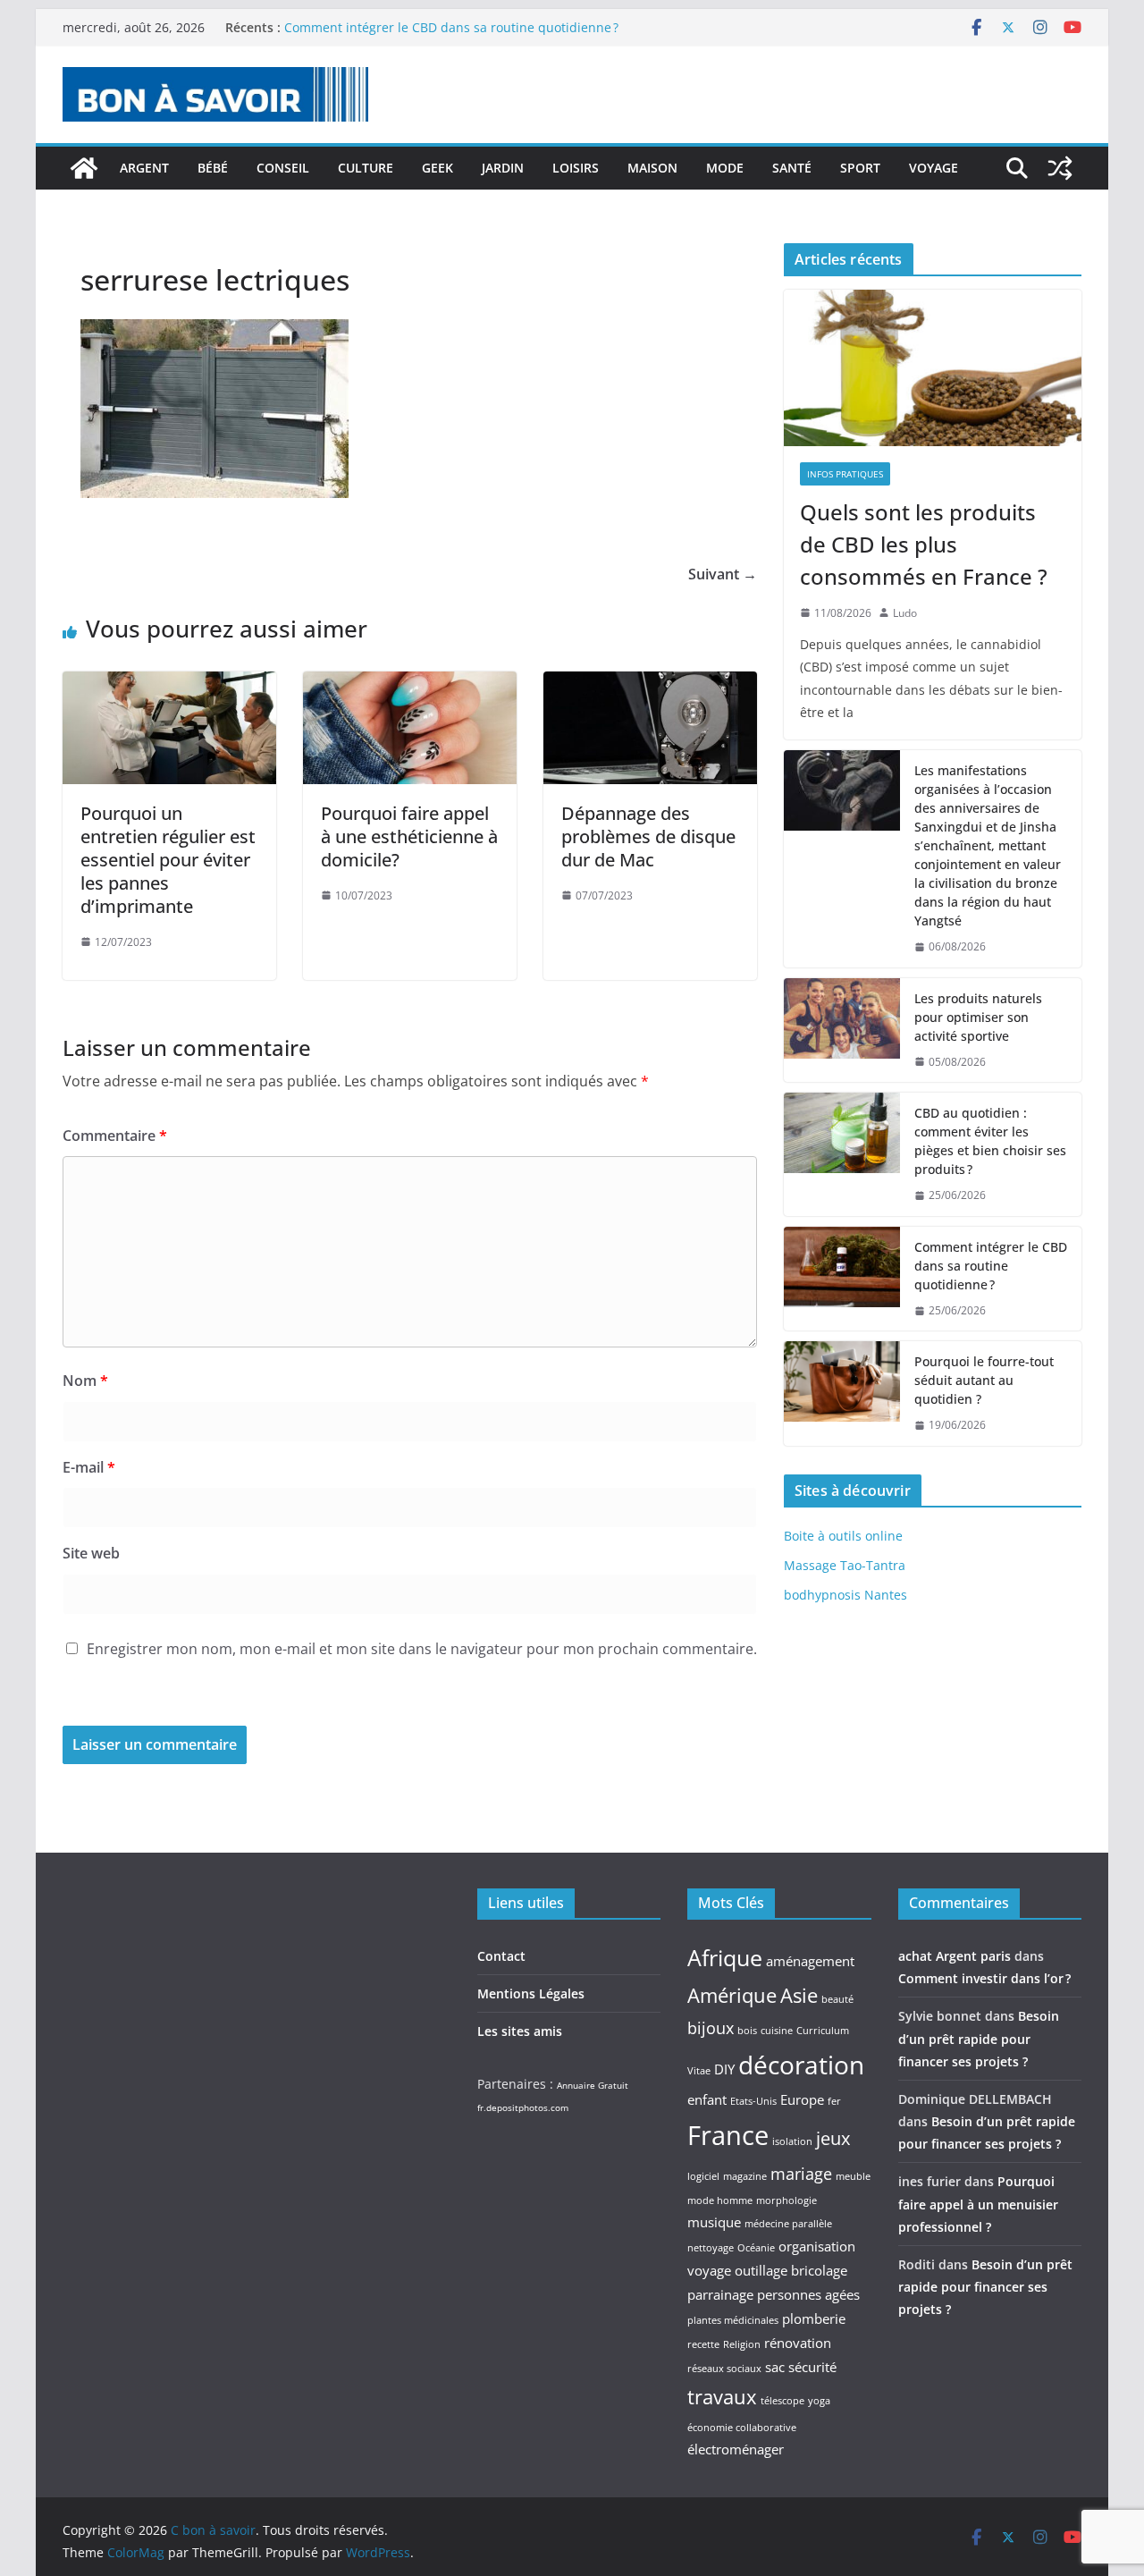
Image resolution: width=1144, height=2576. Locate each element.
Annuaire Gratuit (593, 2085)
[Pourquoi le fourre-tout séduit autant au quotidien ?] (842, 1394)
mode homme (720, 2200)
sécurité (812, 2367)
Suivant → (723, 574)
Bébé (213, 168)
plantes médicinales (733, 2320)
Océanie (756, 2248)
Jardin (503, 168)
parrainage (720, 2294)
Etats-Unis (753, 2101)
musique (714, 2222)
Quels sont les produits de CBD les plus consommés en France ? (924, 544)
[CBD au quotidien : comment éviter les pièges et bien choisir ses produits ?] (842, 1154)
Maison (652, 168)
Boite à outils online (843, 1536)
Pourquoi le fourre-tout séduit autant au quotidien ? (984, 1380)
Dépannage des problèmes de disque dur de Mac (648, 836)
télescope (782, 2401)
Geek (437, 168)
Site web (91, 1553)
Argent (144, 168)
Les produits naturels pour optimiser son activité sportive (978, 1017)
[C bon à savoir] (84, 168)
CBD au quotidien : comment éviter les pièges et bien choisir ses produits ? (990, 1141)
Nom (85, 1381)
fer (834, 2101)
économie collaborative (742, 2428)
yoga (819, 2401)
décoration (801, 2065)
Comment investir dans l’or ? (984, 1978)
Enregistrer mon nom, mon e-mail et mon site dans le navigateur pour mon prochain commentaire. (422, 1649)
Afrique (725, 1957)
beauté (837, 1999)
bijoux (711, 2028)
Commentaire (115, 1136)
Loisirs (576, 168)
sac (775, 2367)
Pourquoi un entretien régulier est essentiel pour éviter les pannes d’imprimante (168, 860)
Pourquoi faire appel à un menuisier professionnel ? (978, 2204)
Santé (792, 168)
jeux (833, 2138)
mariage (801, 2174)
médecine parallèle (788, 2224)
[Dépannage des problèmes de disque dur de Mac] (650, 684)
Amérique (732, 1995)
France (728, 2135)
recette (703, 2344)
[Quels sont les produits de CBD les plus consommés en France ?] (933, 368)
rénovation (798, 2343)
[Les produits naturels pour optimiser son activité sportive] (842, 1030)
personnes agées (808, 2294)
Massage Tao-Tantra (845, 1565)
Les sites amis (520, 2031)
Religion (742, 2344)
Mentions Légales (531, 1993)
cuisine (777, 2031)
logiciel (703, 2176)
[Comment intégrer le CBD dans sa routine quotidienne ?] (842, 1279)
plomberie (814, 2318)
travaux (722, 2396)
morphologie (786, 2200)
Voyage (934, 168)
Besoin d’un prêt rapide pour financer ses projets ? (979, 2038)
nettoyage (711, 2248)
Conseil (283, 168)
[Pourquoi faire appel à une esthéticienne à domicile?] (410, 684)
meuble (853, 2176)
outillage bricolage (791, 2270)
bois (747, 2031)
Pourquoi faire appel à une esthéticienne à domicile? (409, 836)
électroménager (736, 2449)
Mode (725, 168)
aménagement (810, 1961)
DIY (724, 2069)
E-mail (89, 1467)
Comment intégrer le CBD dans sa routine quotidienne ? (451, 27)
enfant (707, 2099)
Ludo (905, 613)
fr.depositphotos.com (523, 2107)
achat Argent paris (955, 1956)
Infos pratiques (845, 474)
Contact (501, 1956)
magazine (745, 2176)
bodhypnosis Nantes (845, 1595)
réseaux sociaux (724, 2369)
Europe (802, 2099)
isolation (792, 2141)
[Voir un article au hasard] (1060, 168)
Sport (860, 168)
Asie (799, 1995)
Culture (366, 168)
